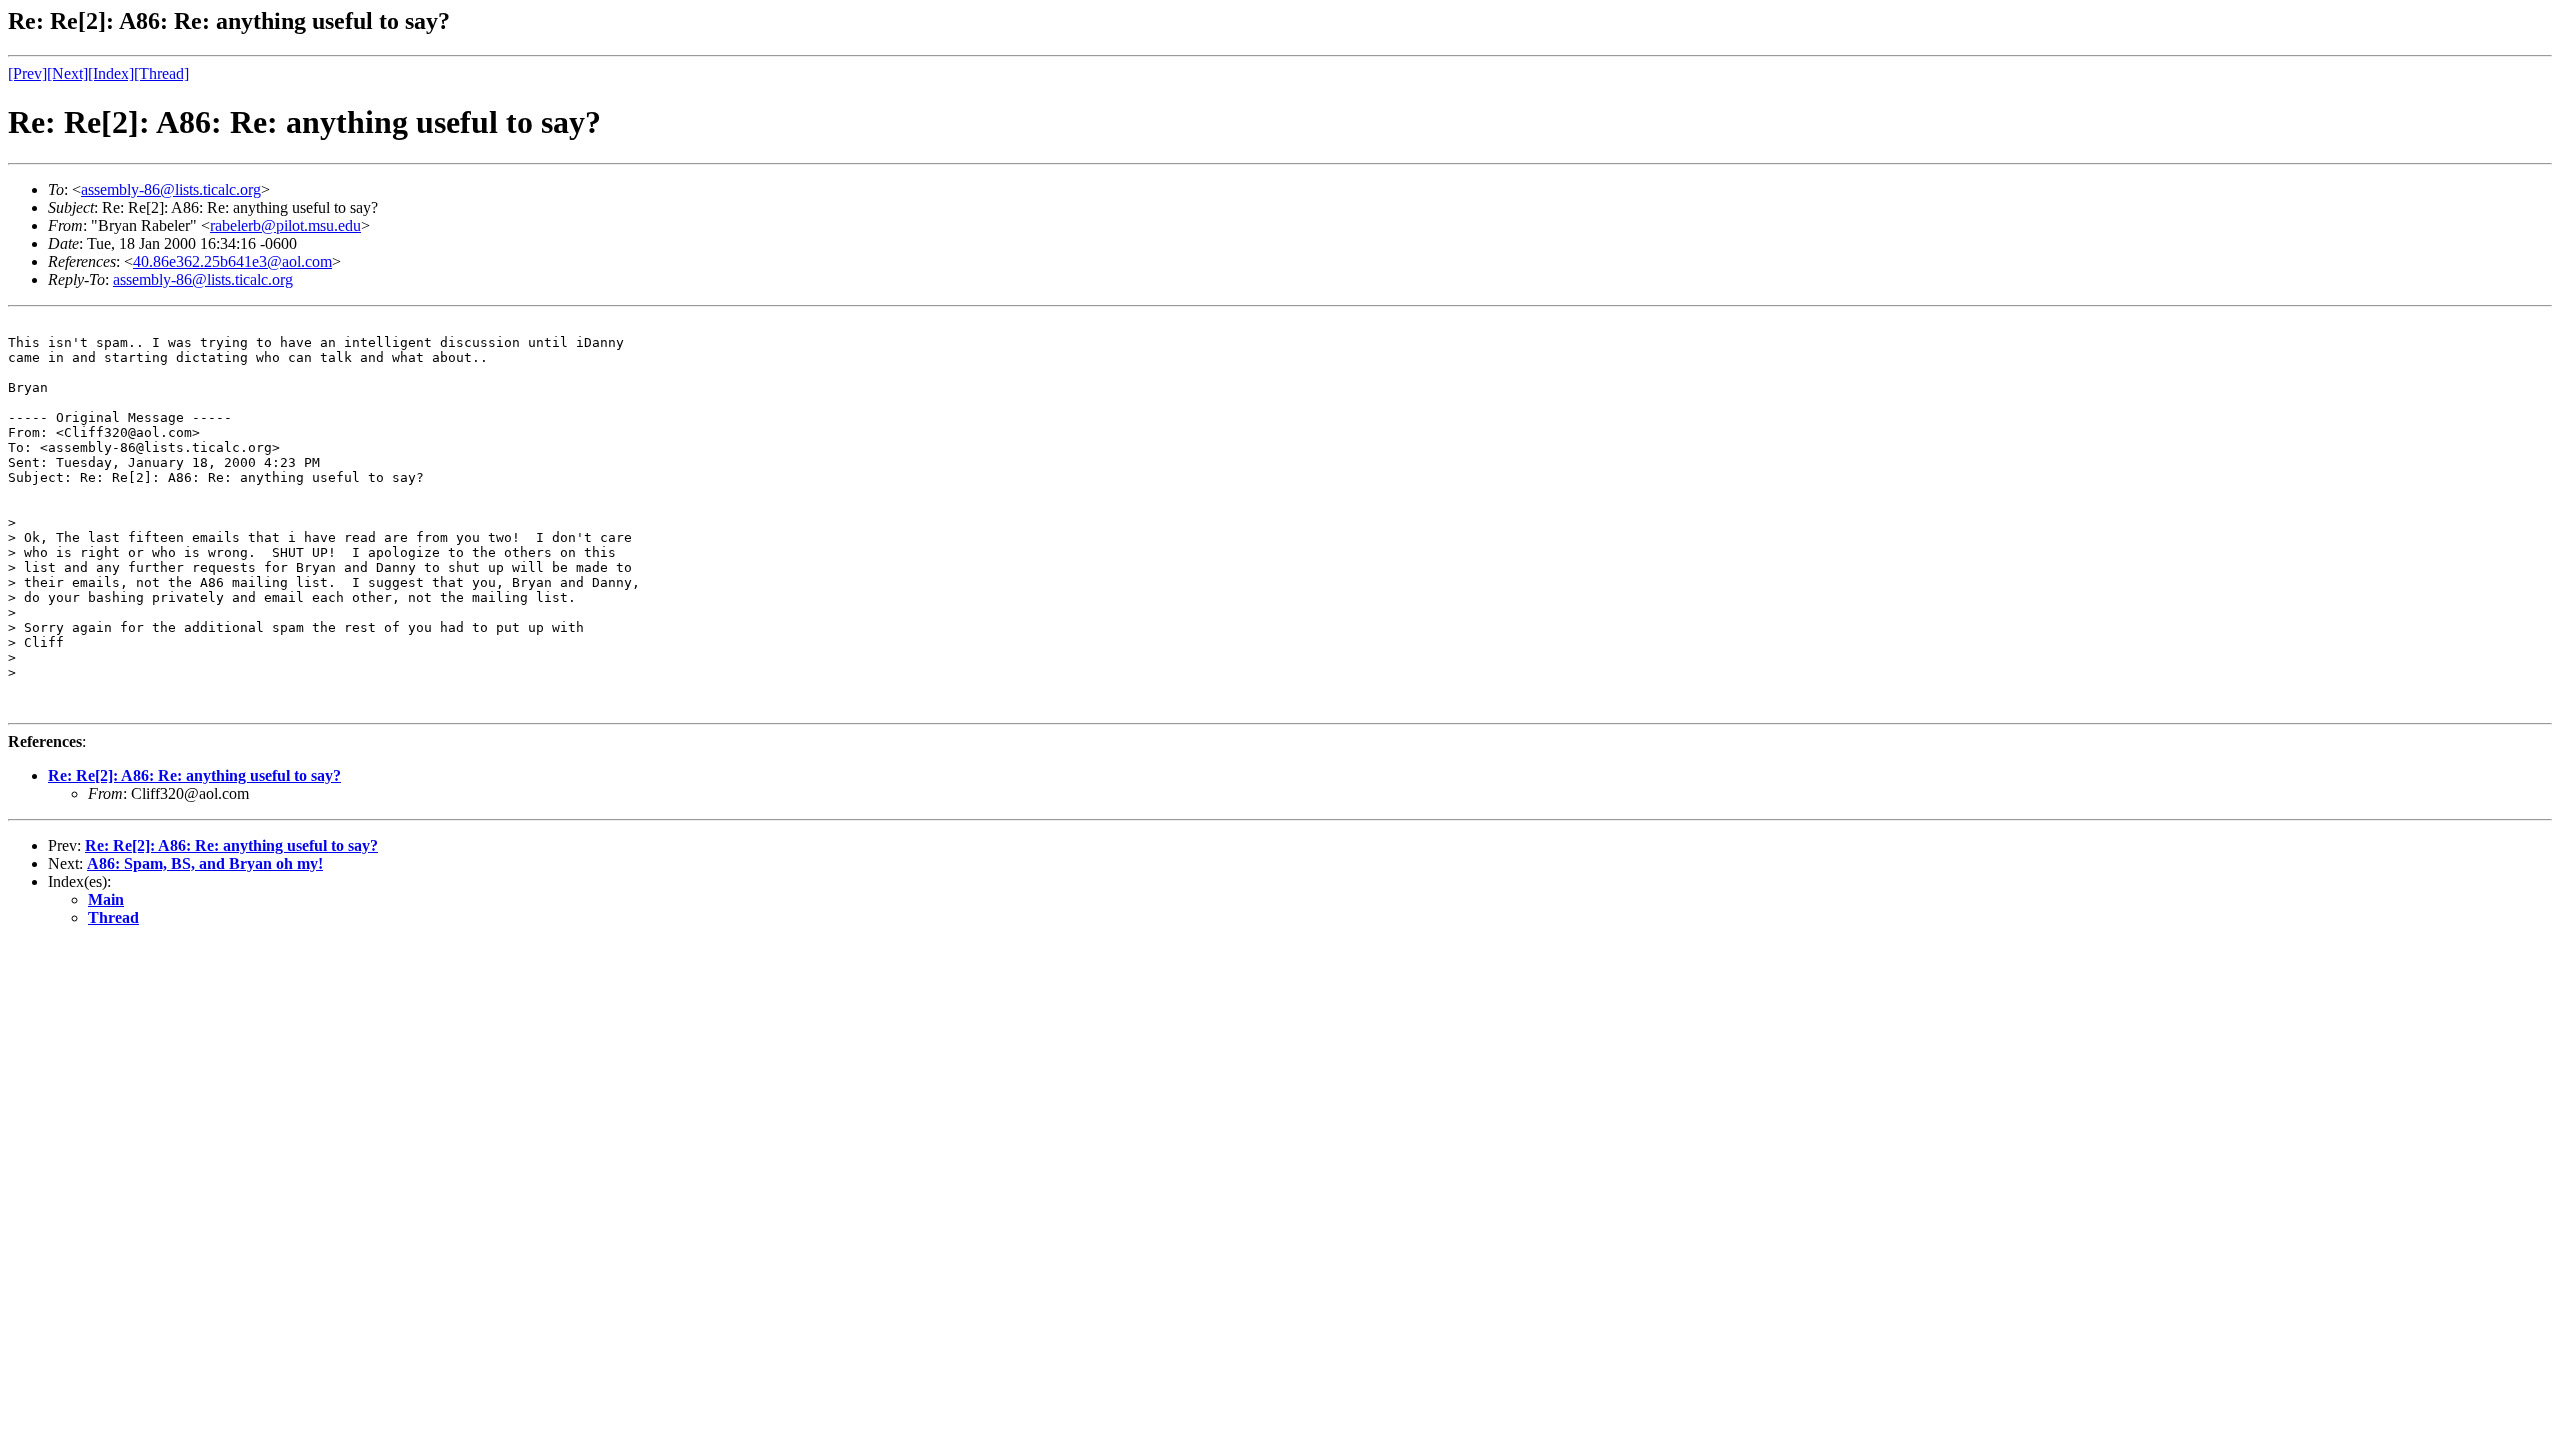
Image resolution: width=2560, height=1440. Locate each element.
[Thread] (161, 73)
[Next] (67, 73)
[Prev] (27, 73)
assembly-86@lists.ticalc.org (171, 189)
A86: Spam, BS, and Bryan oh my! (205, 863)
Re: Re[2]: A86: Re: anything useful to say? (194, 775)
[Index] (111, 73)
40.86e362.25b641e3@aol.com (232, 261)
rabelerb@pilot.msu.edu (285, 225)
